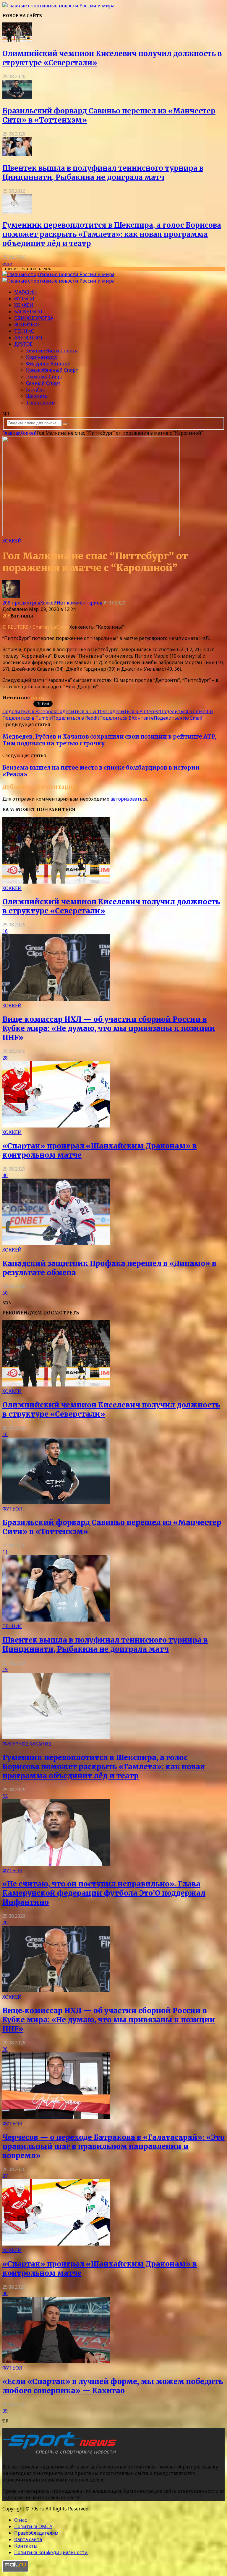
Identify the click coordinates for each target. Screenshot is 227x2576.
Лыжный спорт (45, 377)
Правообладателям (36, 2533)
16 (5, 931)
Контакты (26, 2546)
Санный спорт (43, 383)
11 (5, 1552)
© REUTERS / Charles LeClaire (36, 627)
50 (5, 1293)
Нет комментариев (80, 603)
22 (5, 1796)
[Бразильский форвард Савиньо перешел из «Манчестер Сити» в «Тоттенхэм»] (17, 97)
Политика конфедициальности (51, 2552)
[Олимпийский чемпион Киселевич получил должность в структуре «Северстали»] (17, 40)
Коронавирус (42, 357)
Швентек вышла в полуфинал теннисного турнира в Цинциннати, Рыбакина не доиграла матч (103, 173)
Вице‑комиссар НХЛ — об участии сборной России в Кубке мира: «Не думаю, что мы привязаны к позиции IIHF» (109, 1028)
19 (5, 1669)
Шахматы (37, 396)
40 (5, 1175)
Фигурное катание (48, 364)
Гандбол (35, 390)
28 (5, 1058)
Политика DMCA (33, 2526)
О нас (21, 2520)
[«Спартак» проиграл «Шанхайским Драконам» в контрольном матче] (56, 1126)
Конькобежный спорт (52, 370)
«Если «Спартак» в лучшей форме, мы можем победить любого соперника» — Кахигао (113, 2386)
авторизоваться (129, 799)
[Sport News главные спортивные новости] (61, 2455)
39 (5, 2411)
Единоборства (34, 318)
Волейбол (27, 325)
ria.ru (37, 698)
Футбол (24, 299)
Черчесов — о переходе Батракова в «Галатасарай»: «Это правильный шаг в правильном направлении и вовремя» (113, 2146)
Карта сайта (28, 2539)
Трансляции (40, 403)
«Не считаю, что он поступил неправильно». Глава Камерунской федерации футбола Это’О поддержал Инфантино (104, 1893)
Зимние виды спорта (52, 351)
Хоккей (24, 305)
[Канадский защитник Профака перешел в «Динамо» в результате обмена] (56, 1243)
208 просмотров (21, 603)
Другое (23, 344)
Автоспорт (29, 338)
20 (5, 1922)
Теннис (24, 331)
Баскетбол (28, 312)
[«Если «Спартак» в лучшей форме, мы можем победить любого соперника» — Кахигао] (56, 2361)
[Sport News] (58, 6)
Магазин (25, 292)
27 (5, 2176)
